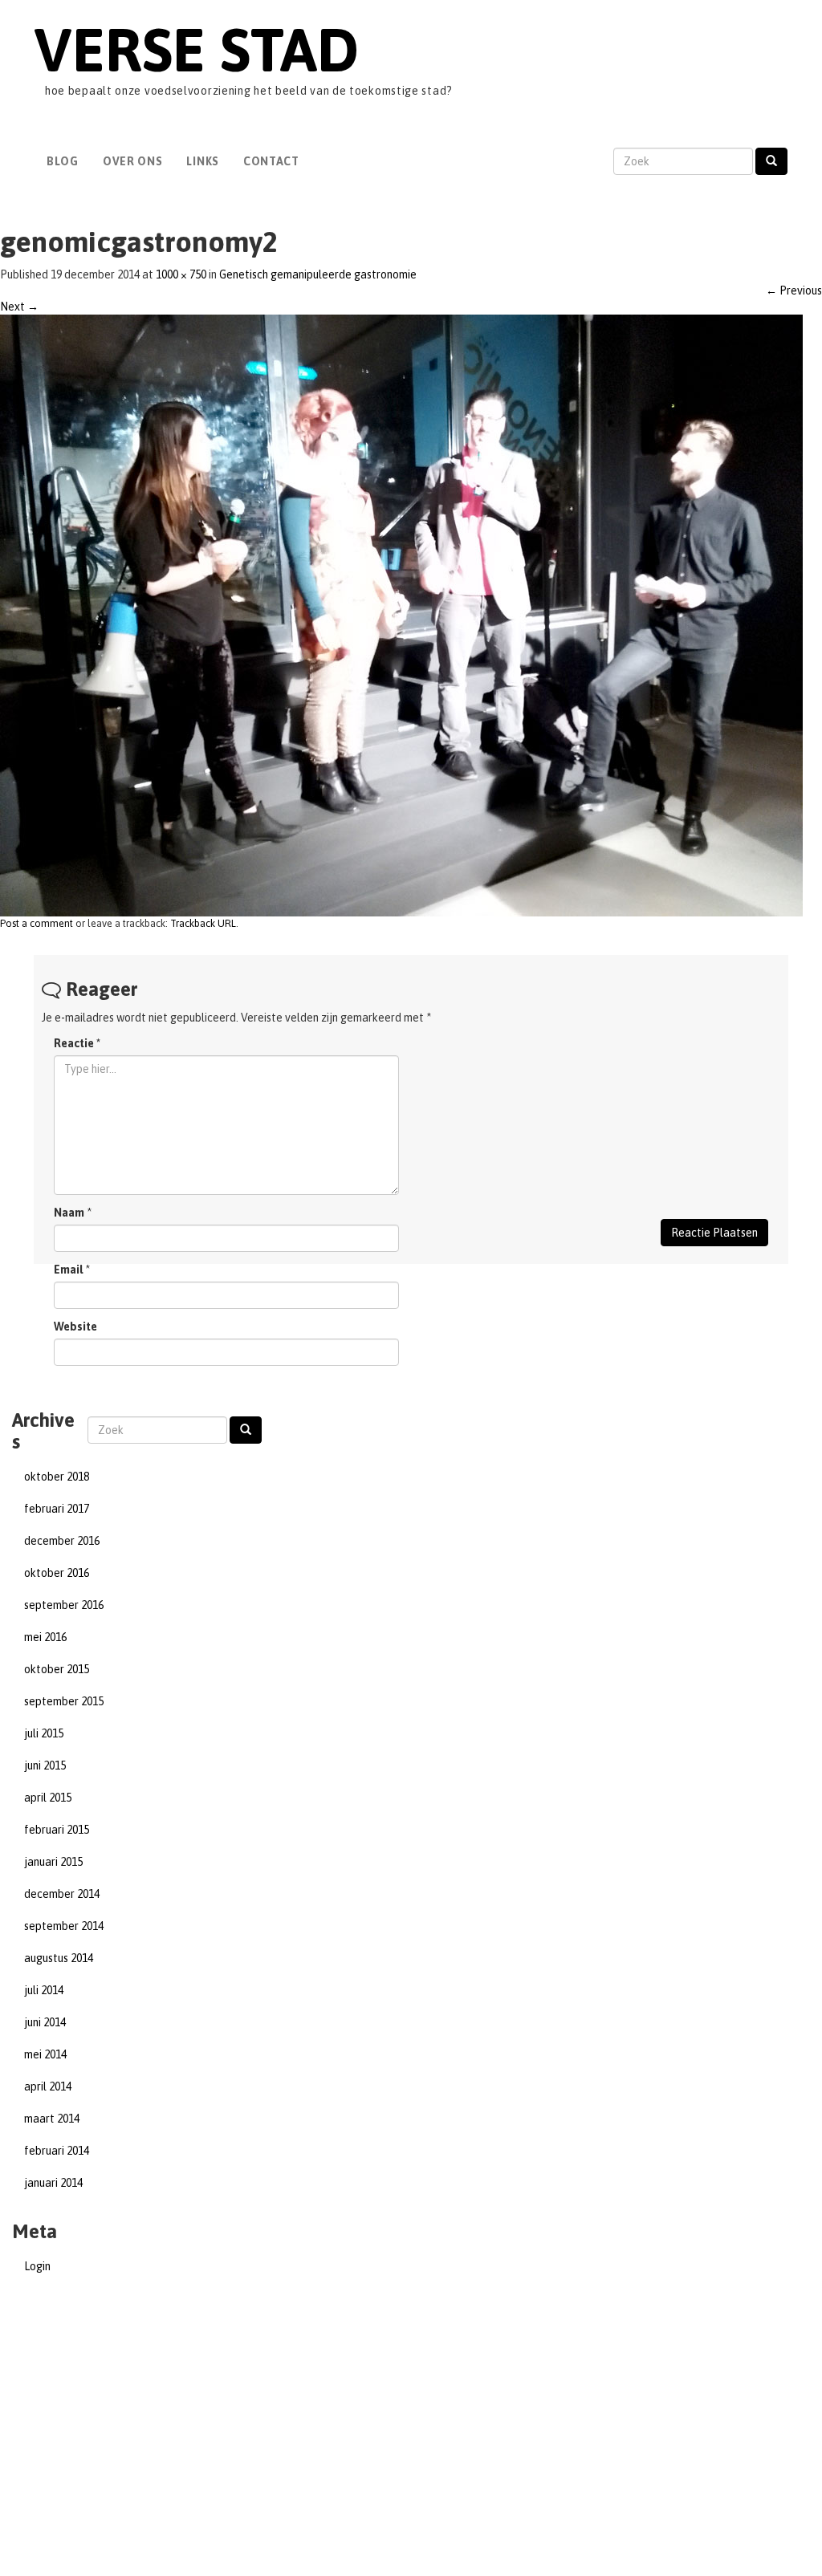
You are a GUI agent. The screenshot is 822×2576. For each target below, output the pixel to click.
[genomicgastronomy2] (401, 614)
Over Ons (133, 161)
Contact (271, 161)
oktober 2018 (57, 1477)
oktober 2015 (57, 1669)
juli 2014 (44, 1990)
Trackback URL (203, 923)
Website (75, 1327)
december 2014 (62, 1894)
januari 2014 (53, 2183)
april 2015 (48, 1798)
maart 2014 (52, 2119)
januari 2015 (53, 1862)
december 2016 (62, 1541)
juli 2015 (44, 1733)
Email (68, 1270)
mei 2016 (45, 1637)
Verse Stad (196, 49)
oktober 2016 (57, 1573)
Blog (63, 161)
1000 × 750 (181, 274)
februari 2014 (57, 2151)
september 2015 (64, 1701)
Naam (69, 1213)
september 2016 (64, 1605)
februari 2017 (57, 1509)
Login (37, 2266)
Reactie (77, 1043)
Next (19, 307)
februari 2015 (57, 1830)
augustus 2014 (59, 1958)
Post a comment (37, 923)
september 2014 (64, 1926)
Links (203, 161)
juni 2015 (45, 1765)
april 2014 (48, 2086)
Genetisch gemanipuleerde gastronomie (318, 274)
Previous (794, 291)
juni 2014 (45, 2022)
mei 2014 (45, 2054)
